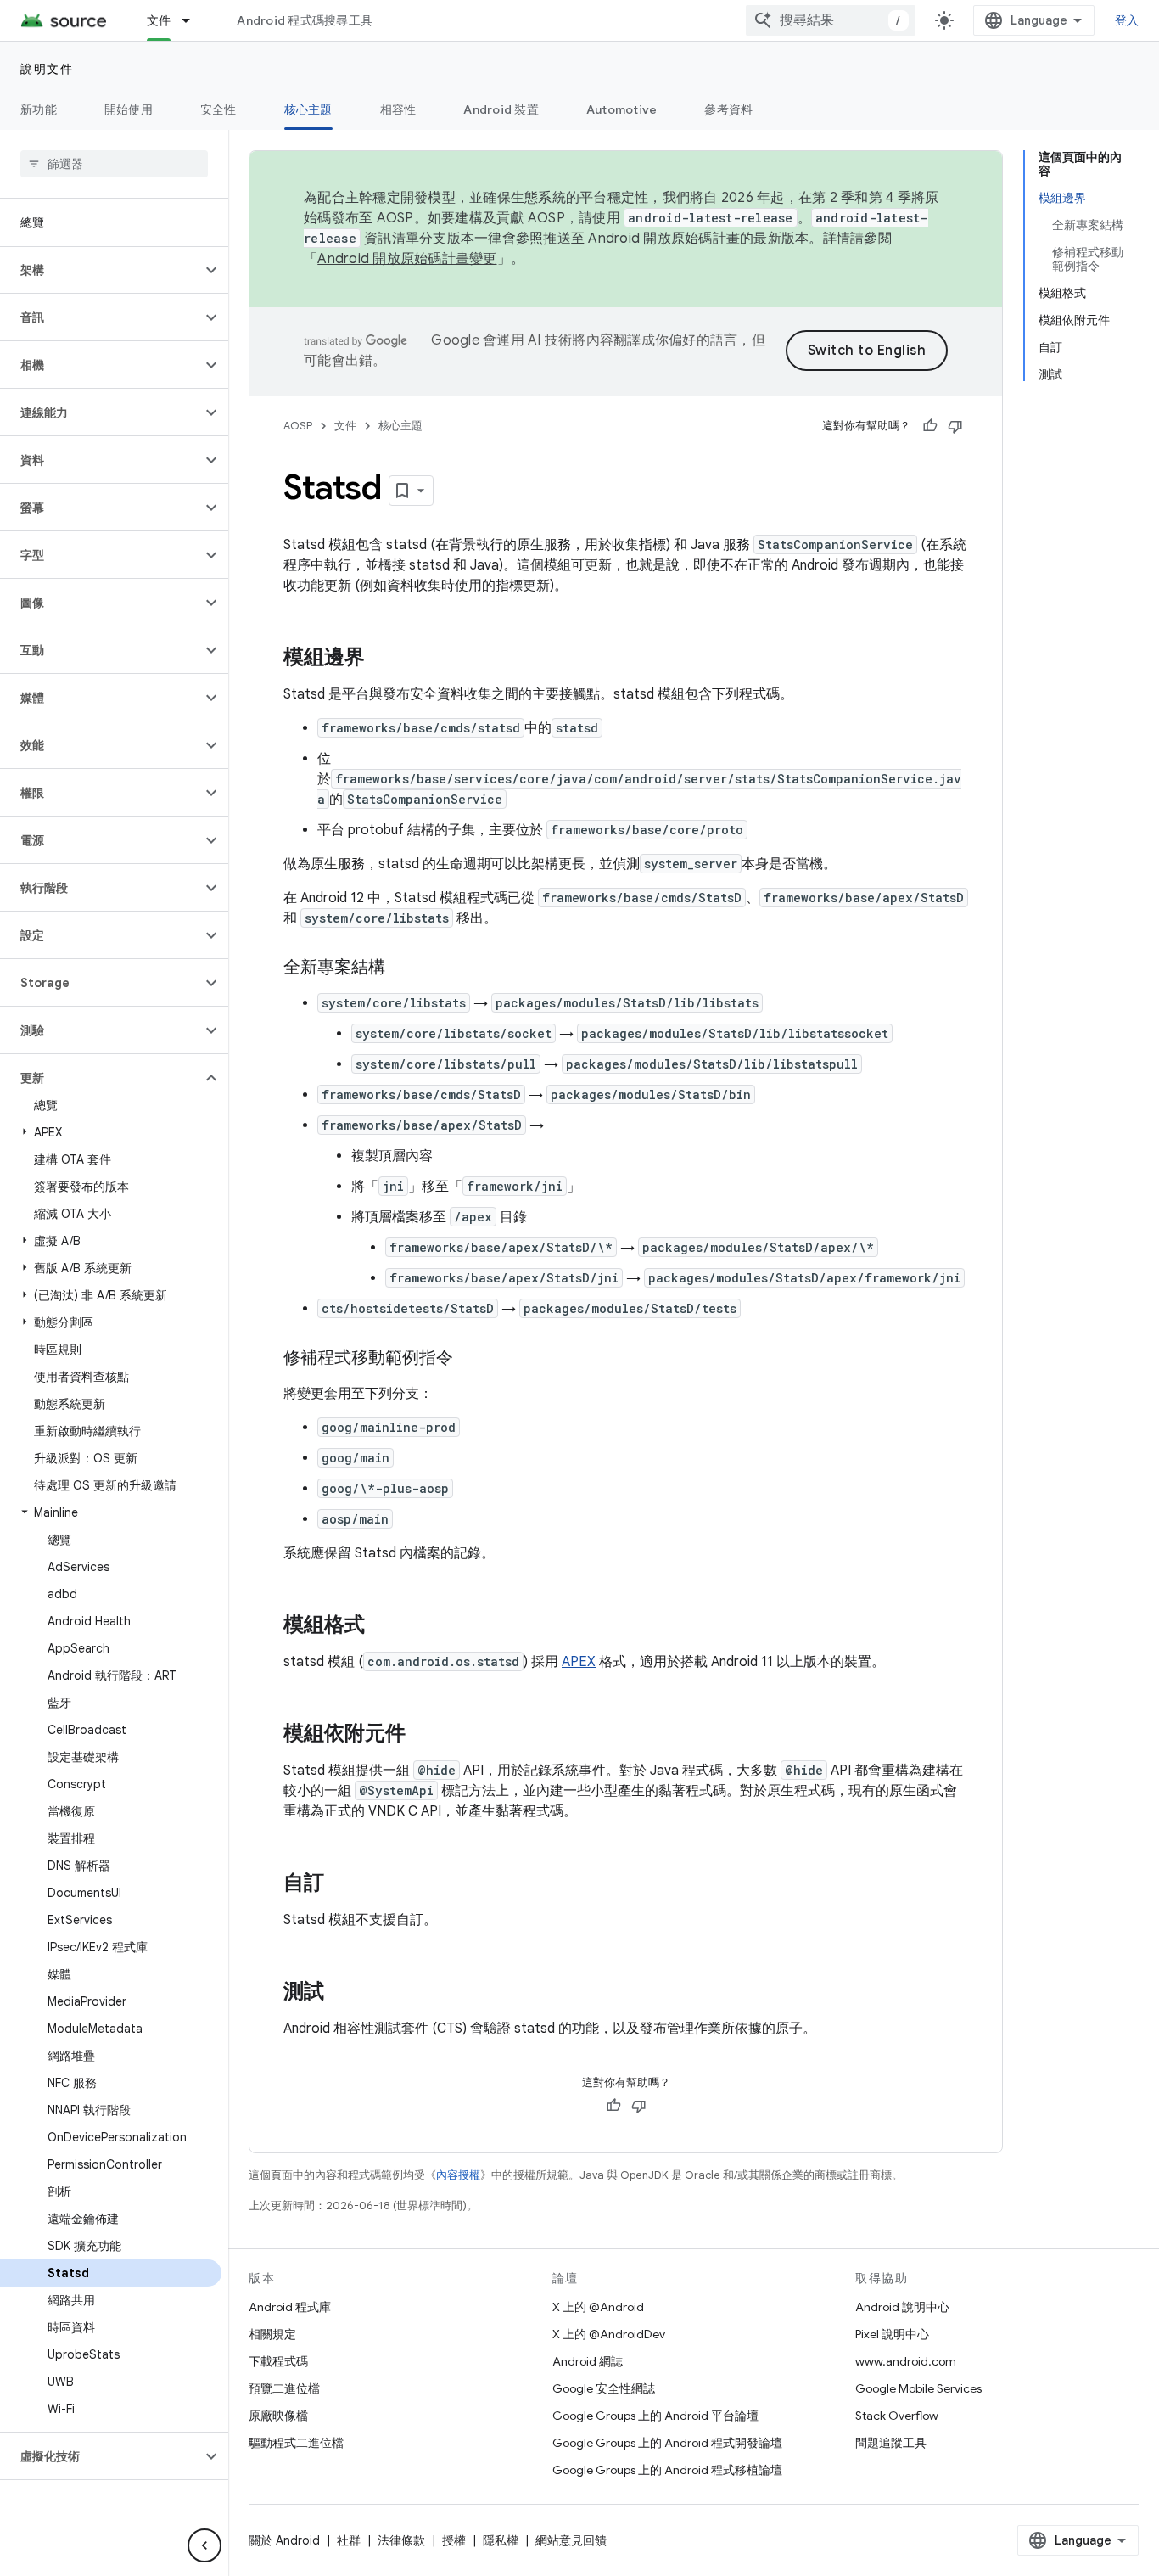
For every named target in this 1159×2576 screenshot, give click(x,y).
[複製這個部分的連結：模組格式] (382, 1626)
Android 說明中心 (902, 2307)
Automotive (622, 109)
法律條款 (401, 2540)
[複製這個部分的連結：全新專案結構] (402, 968)
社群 (349, 2540)
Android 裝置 (501, 109)
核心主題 (308, 109)
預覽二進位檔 (284, 2388)
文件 (159, 20)
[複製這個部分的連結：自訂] (341, 1884)
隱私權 (501, 2540)
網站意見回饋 (571, 2540)
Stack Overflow (897, 2416)
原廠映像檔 (278, 2416)
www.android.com (906, 2361)
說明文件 (47, 69)
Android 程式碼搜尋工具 (305, 20)
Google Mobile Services (918, 2388)
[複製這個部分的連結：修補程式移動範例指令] (470, 1359)
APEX (579, 1662)
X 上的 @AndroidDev (609, 2334)
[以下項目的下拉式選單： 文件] (193, 20)
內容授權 (458, 2175)
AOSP (298, 426)
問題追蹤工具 (891, 2443)
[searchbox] (114, 164)
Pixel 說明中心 (892, 2334)
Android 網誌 (588, 2361)
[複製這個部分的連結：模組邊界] (382, 659)
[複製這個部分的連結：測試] (341, 1993)
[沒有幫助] (955, 426)
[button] (101, 270)
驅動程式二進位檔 (296, 2443)
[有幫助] (930, 426)
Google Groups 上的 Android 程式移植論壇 (667, 2470)
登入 (1127, 20)
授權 (454, 2540)
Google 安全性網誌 (604, 2388)
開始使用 (129, 109)
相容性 (398, 109)
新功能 (39, 109)
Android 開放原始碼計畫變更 (407, 259)
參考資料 (728, 109)
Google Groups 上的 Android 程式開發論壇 (667, 2443)
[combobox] (831, 20)
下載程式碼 (278, 2361)
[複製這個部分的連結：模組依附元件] (423, 1735)
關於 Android (284, 2540)
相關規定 (272, 2334)
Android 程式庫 (290, 2307)
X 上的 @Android (598, 2307)
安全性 (218, 109)
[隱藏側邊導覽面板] (204, 2545)
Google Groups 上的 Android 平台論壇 (655, 2416)
